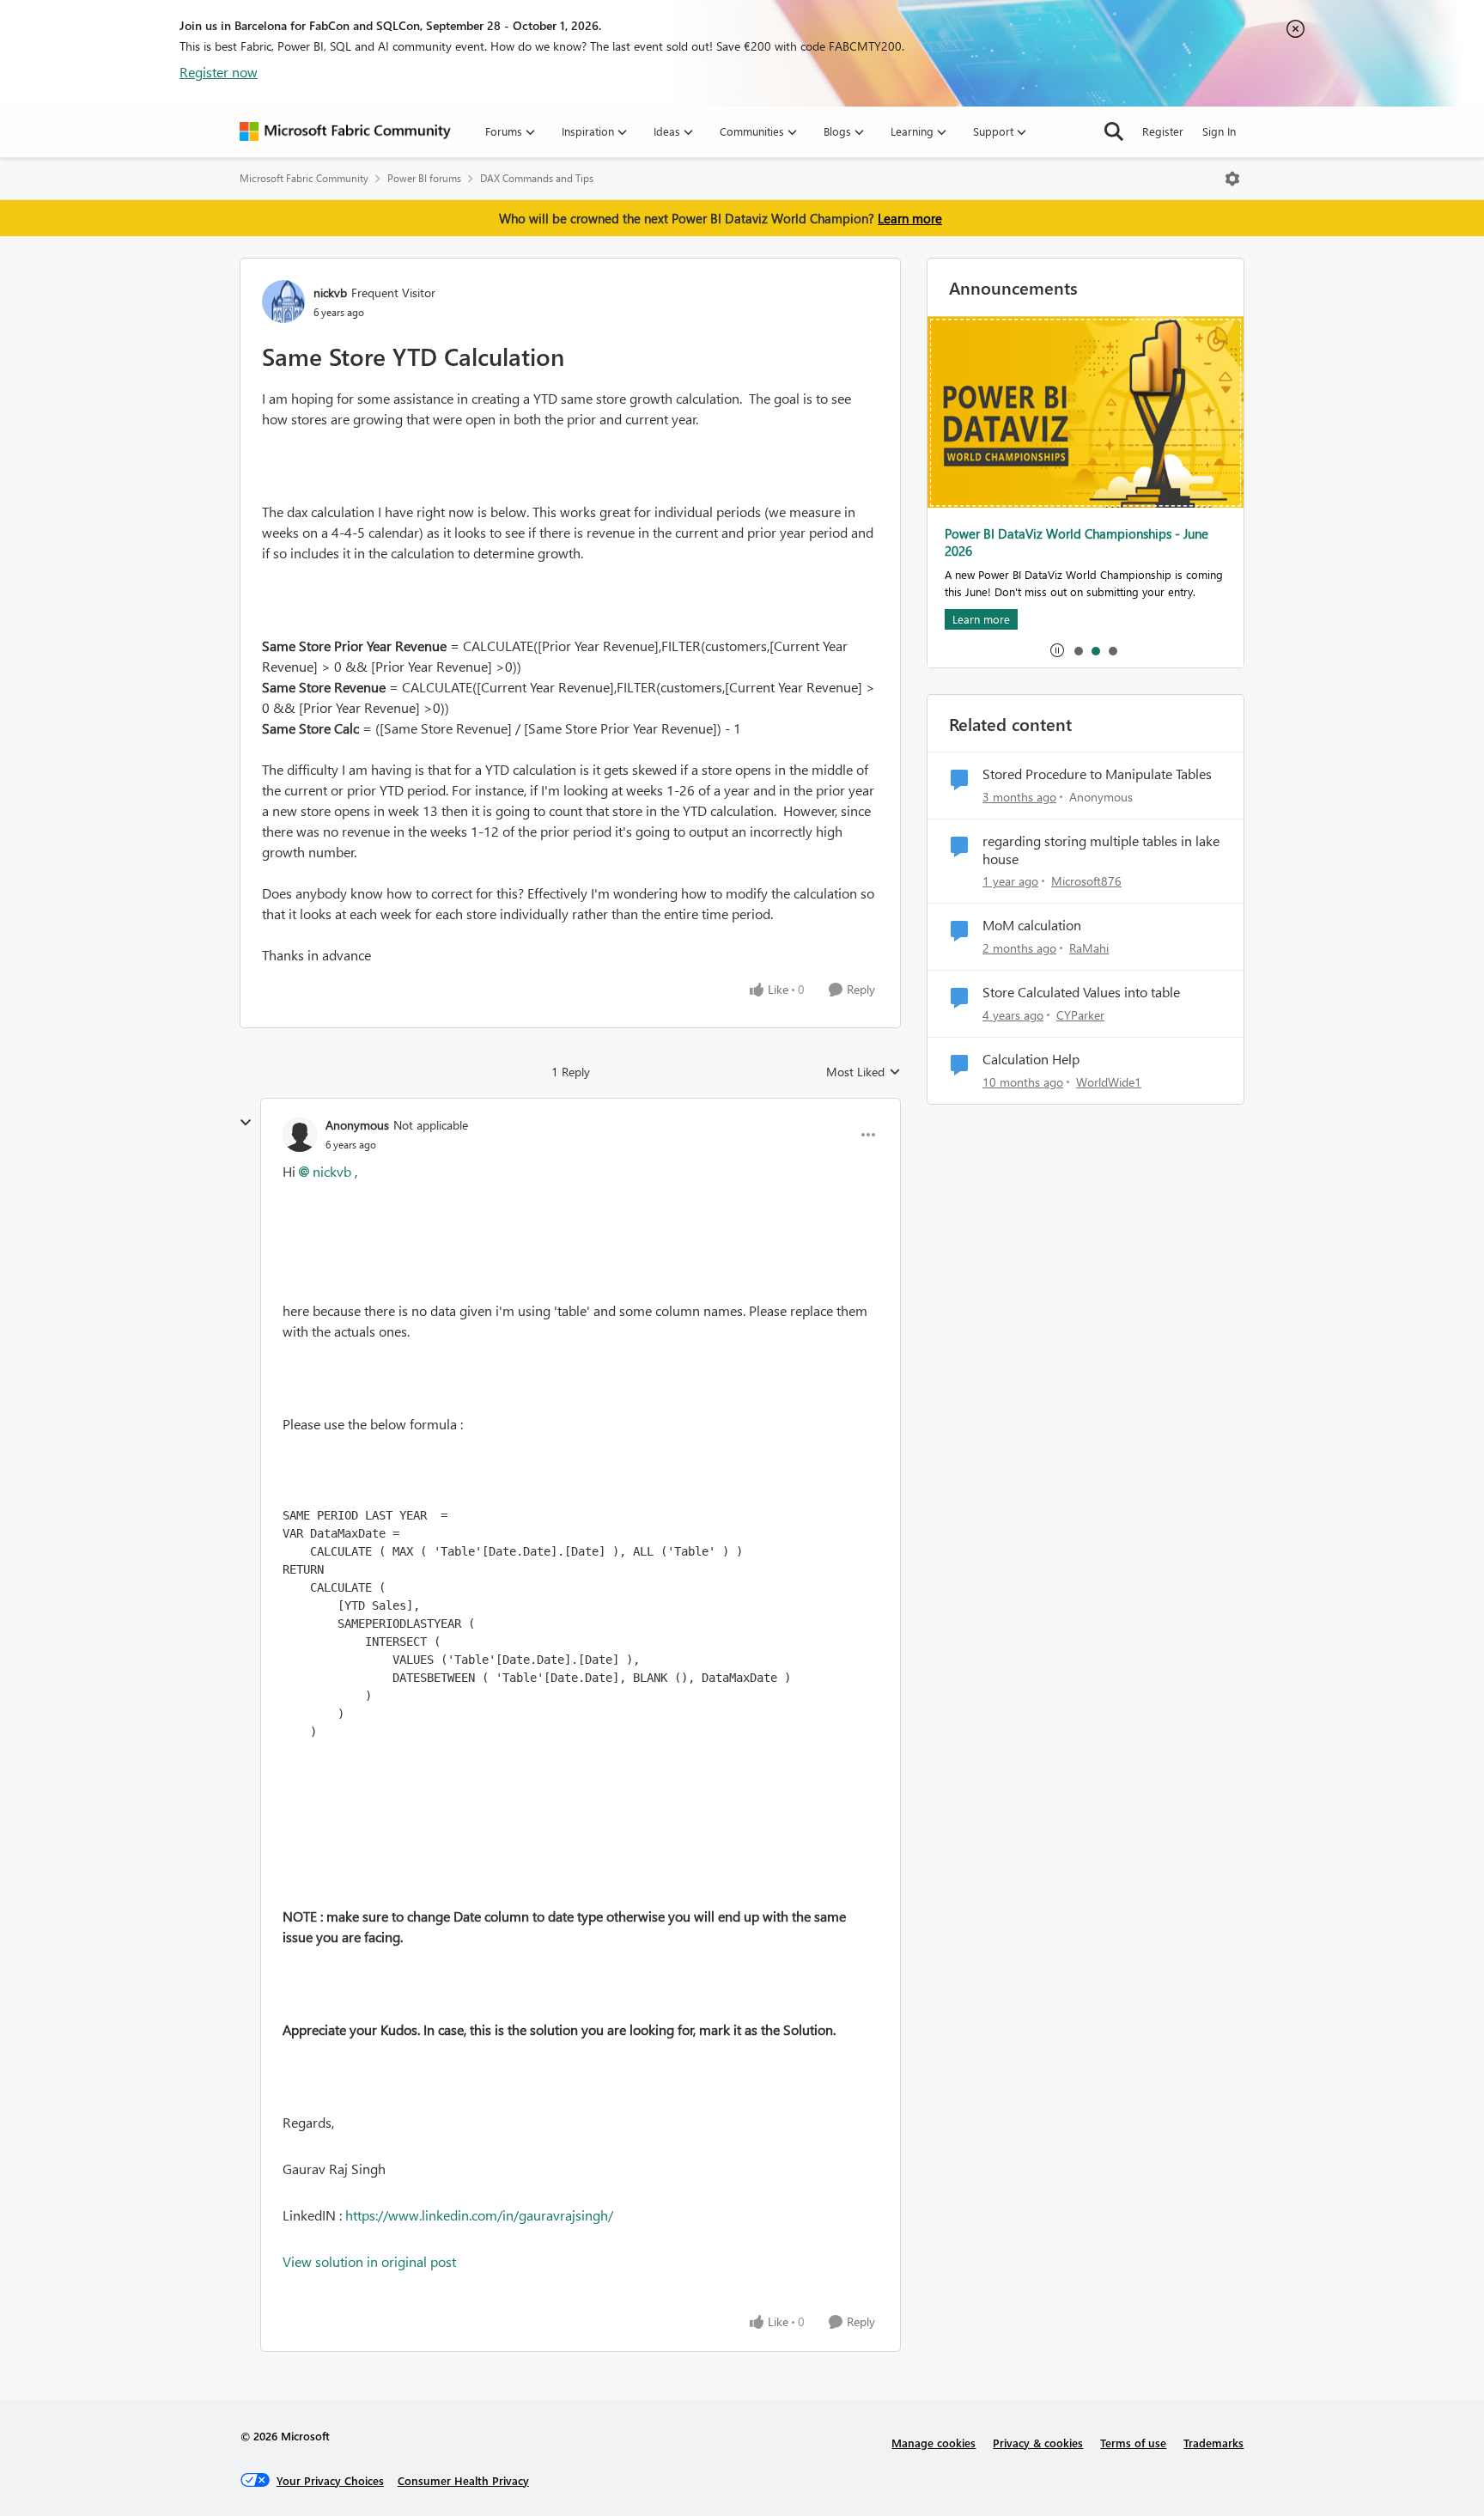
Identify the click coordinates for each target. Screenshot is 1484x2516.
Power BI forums (424, 178)
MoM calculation (1032, 925)
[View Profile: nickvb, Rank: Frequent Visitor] (283, 302)
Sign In (1219, 131)
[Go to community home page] (345, 131)
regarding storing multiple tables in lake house (1101, 850)
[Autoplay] (1057, 650)
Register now (219, 72)
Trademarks (1213, 2443)
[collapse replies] (246, 1123)
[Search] (1114, 131)
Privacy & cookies (1038, 2443)
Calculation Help (1031, 1059)
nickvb (330, 292)
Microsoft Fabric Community (304, 178)
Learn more (910, 218)
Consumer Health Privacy (463, 2480)
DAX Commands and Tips (537, 178)
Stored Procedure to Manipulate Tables (1097, 774)
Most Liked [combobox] (864, 1072)
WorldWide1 (1109, 1082)
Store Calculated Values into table (1081, 992)
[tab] (1078, 650)
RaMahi (1089, 948)
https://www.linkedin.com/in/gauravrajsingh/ (479, 2215)
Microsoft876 (1086, 881)
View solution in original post (369, 2261)
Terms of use (1133, 2443)
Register (1163, 131)
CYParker (1080, 1015)
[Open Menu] (1232, 179)
